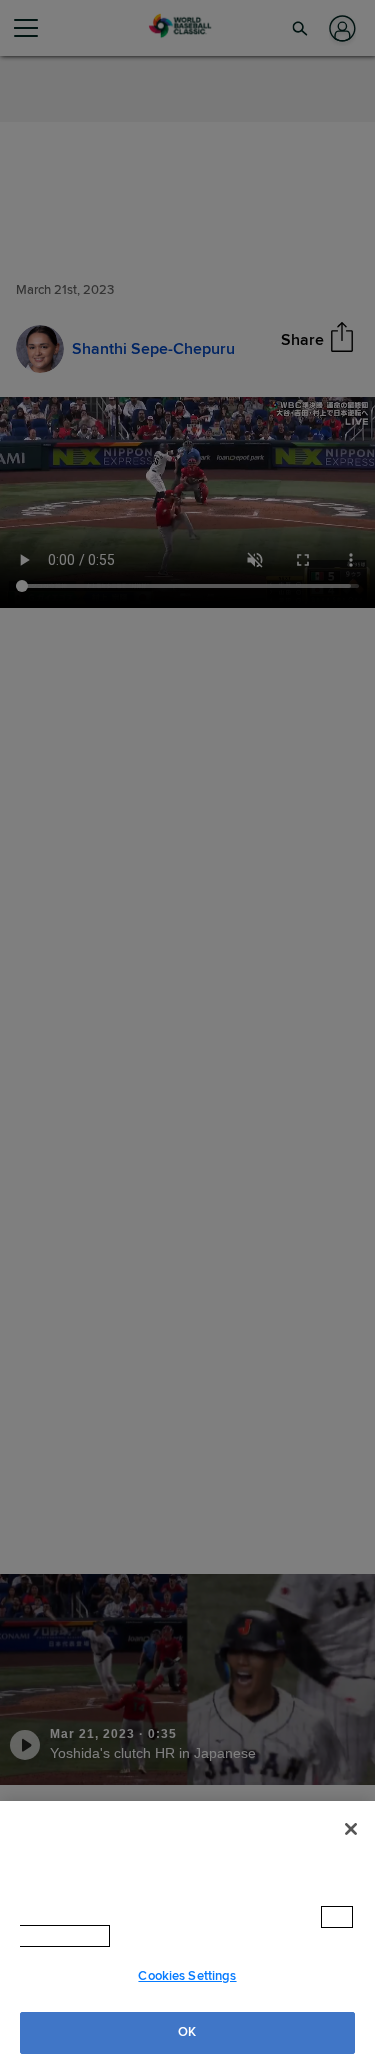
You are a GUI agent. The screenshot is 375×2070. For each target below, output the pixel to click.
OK (187, 2032)
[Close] (351, 1849)
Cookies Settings (187, 1976)
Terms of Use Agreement (199, 1936)
